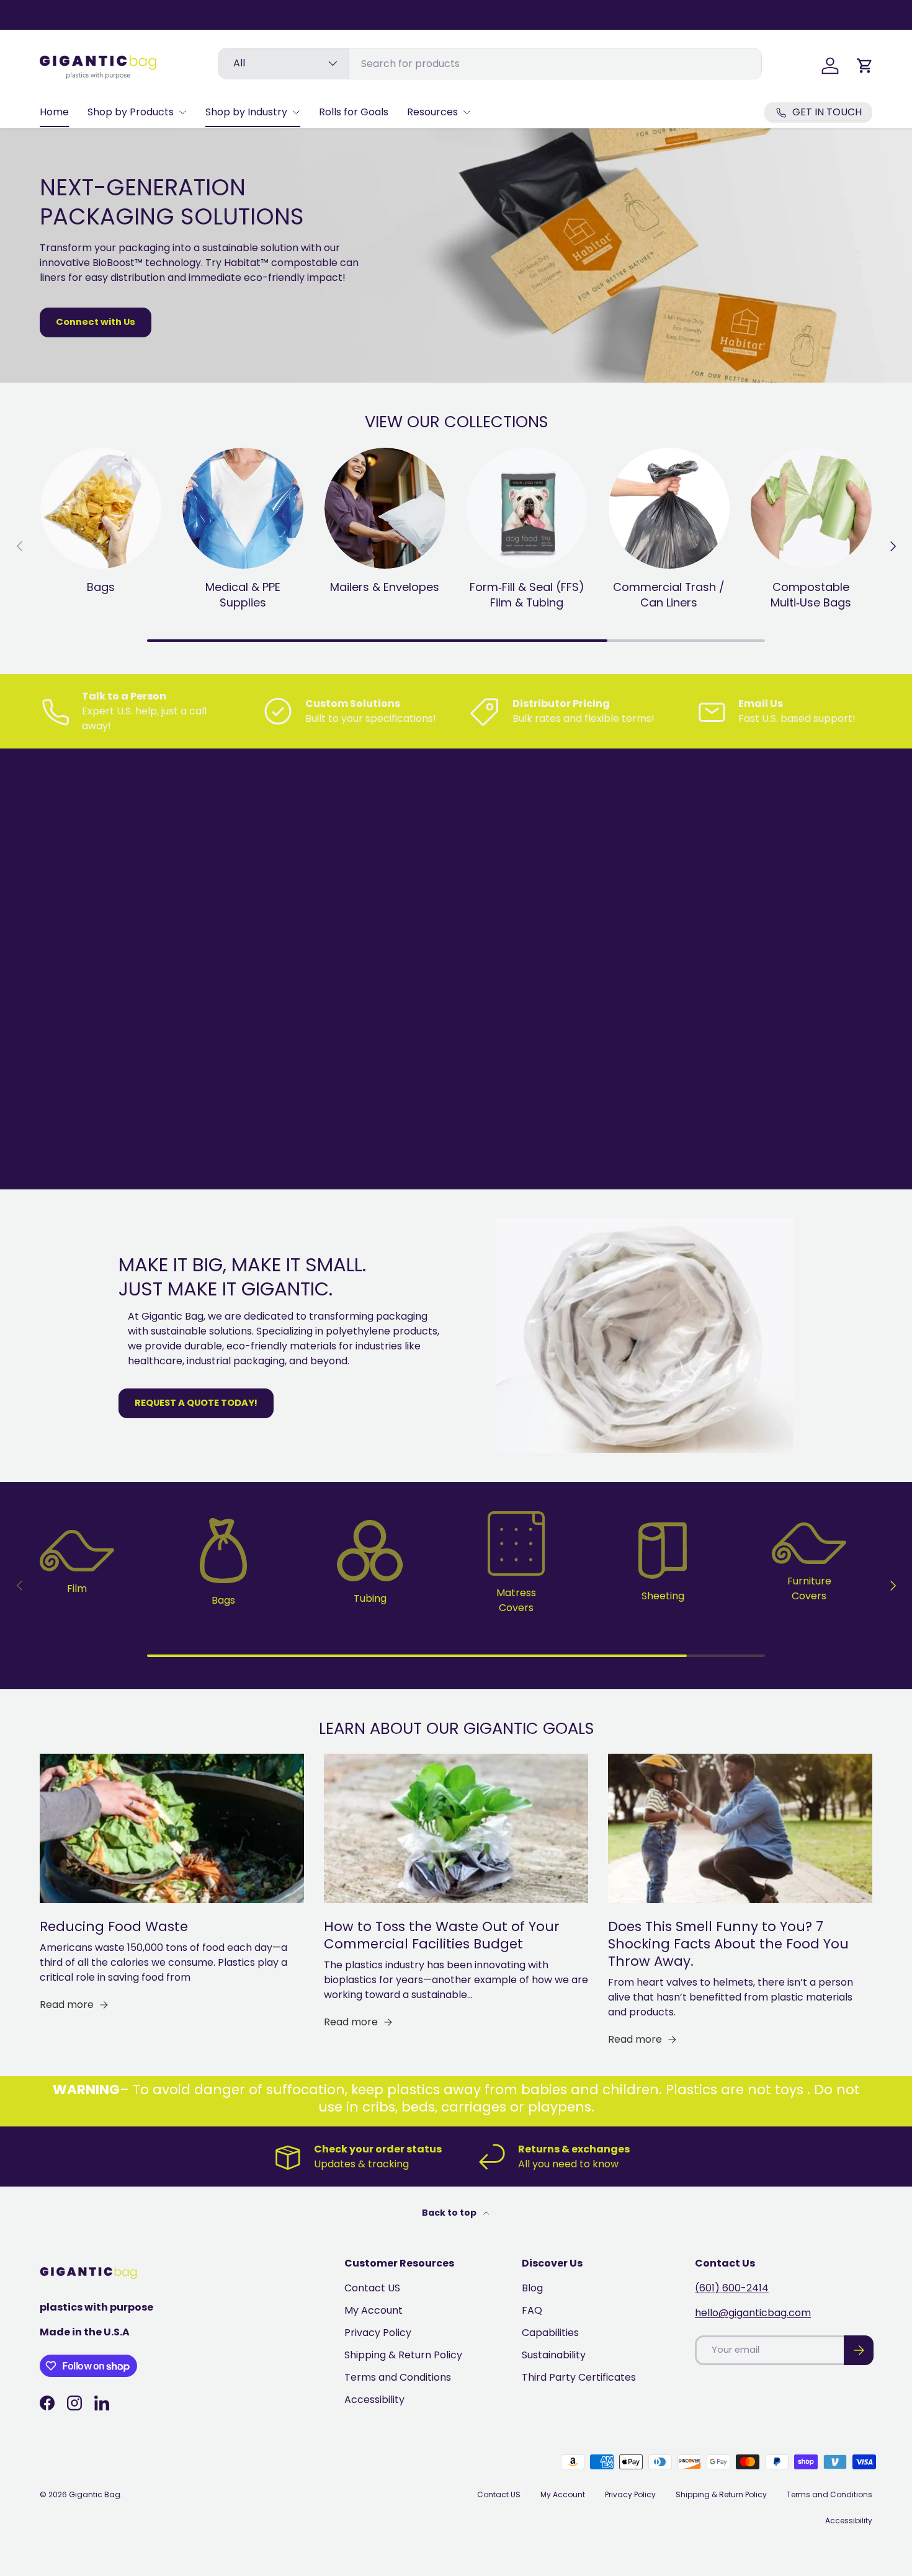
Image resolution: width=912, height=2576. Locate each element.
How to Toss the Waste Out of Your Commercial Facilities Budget (442, 1935)
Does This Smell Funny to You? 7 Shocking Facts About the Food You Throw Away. (728, 1944)
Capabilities (550, 2333)
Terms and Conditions (398, 2377)
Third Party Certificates (579, 2377)
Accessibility (374, 2400)
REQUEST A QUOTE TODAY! (196, 1403)
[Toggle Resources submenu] (467, 112)
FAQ (532, 2310)
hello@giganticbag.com (753, 2313)
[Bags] (101, 508)
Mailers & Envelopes (385, 587)
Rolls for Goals (354, 112)
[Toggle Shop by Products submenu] (182, 112)
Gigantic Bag (95, 2494)
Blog (532, 2288)
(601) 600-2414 (732, 2288)
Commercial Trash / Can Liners (669, 595)
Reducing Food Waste (114, 1926)
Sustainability (554, 2355)
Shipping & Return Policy (403, 2355)
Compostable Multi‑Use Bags (811, 595)
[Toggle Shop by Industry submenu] (296, 112)
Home (54, 112)
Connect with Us (96, 322)
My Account (373, 2310)
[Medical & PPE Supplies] (243, 508)
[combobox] (490, 64)
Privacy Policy (378, 2333)
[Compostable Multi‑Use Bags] (811, 508)
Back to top (450, 2213)
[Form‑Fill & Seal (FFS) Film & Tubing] (527, 508)
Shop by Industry (246, 112)
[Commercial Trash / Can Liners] (669, 508)
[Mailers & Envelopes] (385, 508)
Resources (432, 112)
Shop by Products (131, 112)
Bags (101, 587)
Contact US (372, 2288)
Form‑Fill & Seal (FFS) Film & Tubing (527, 595)
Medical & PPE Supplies (243, 595)
